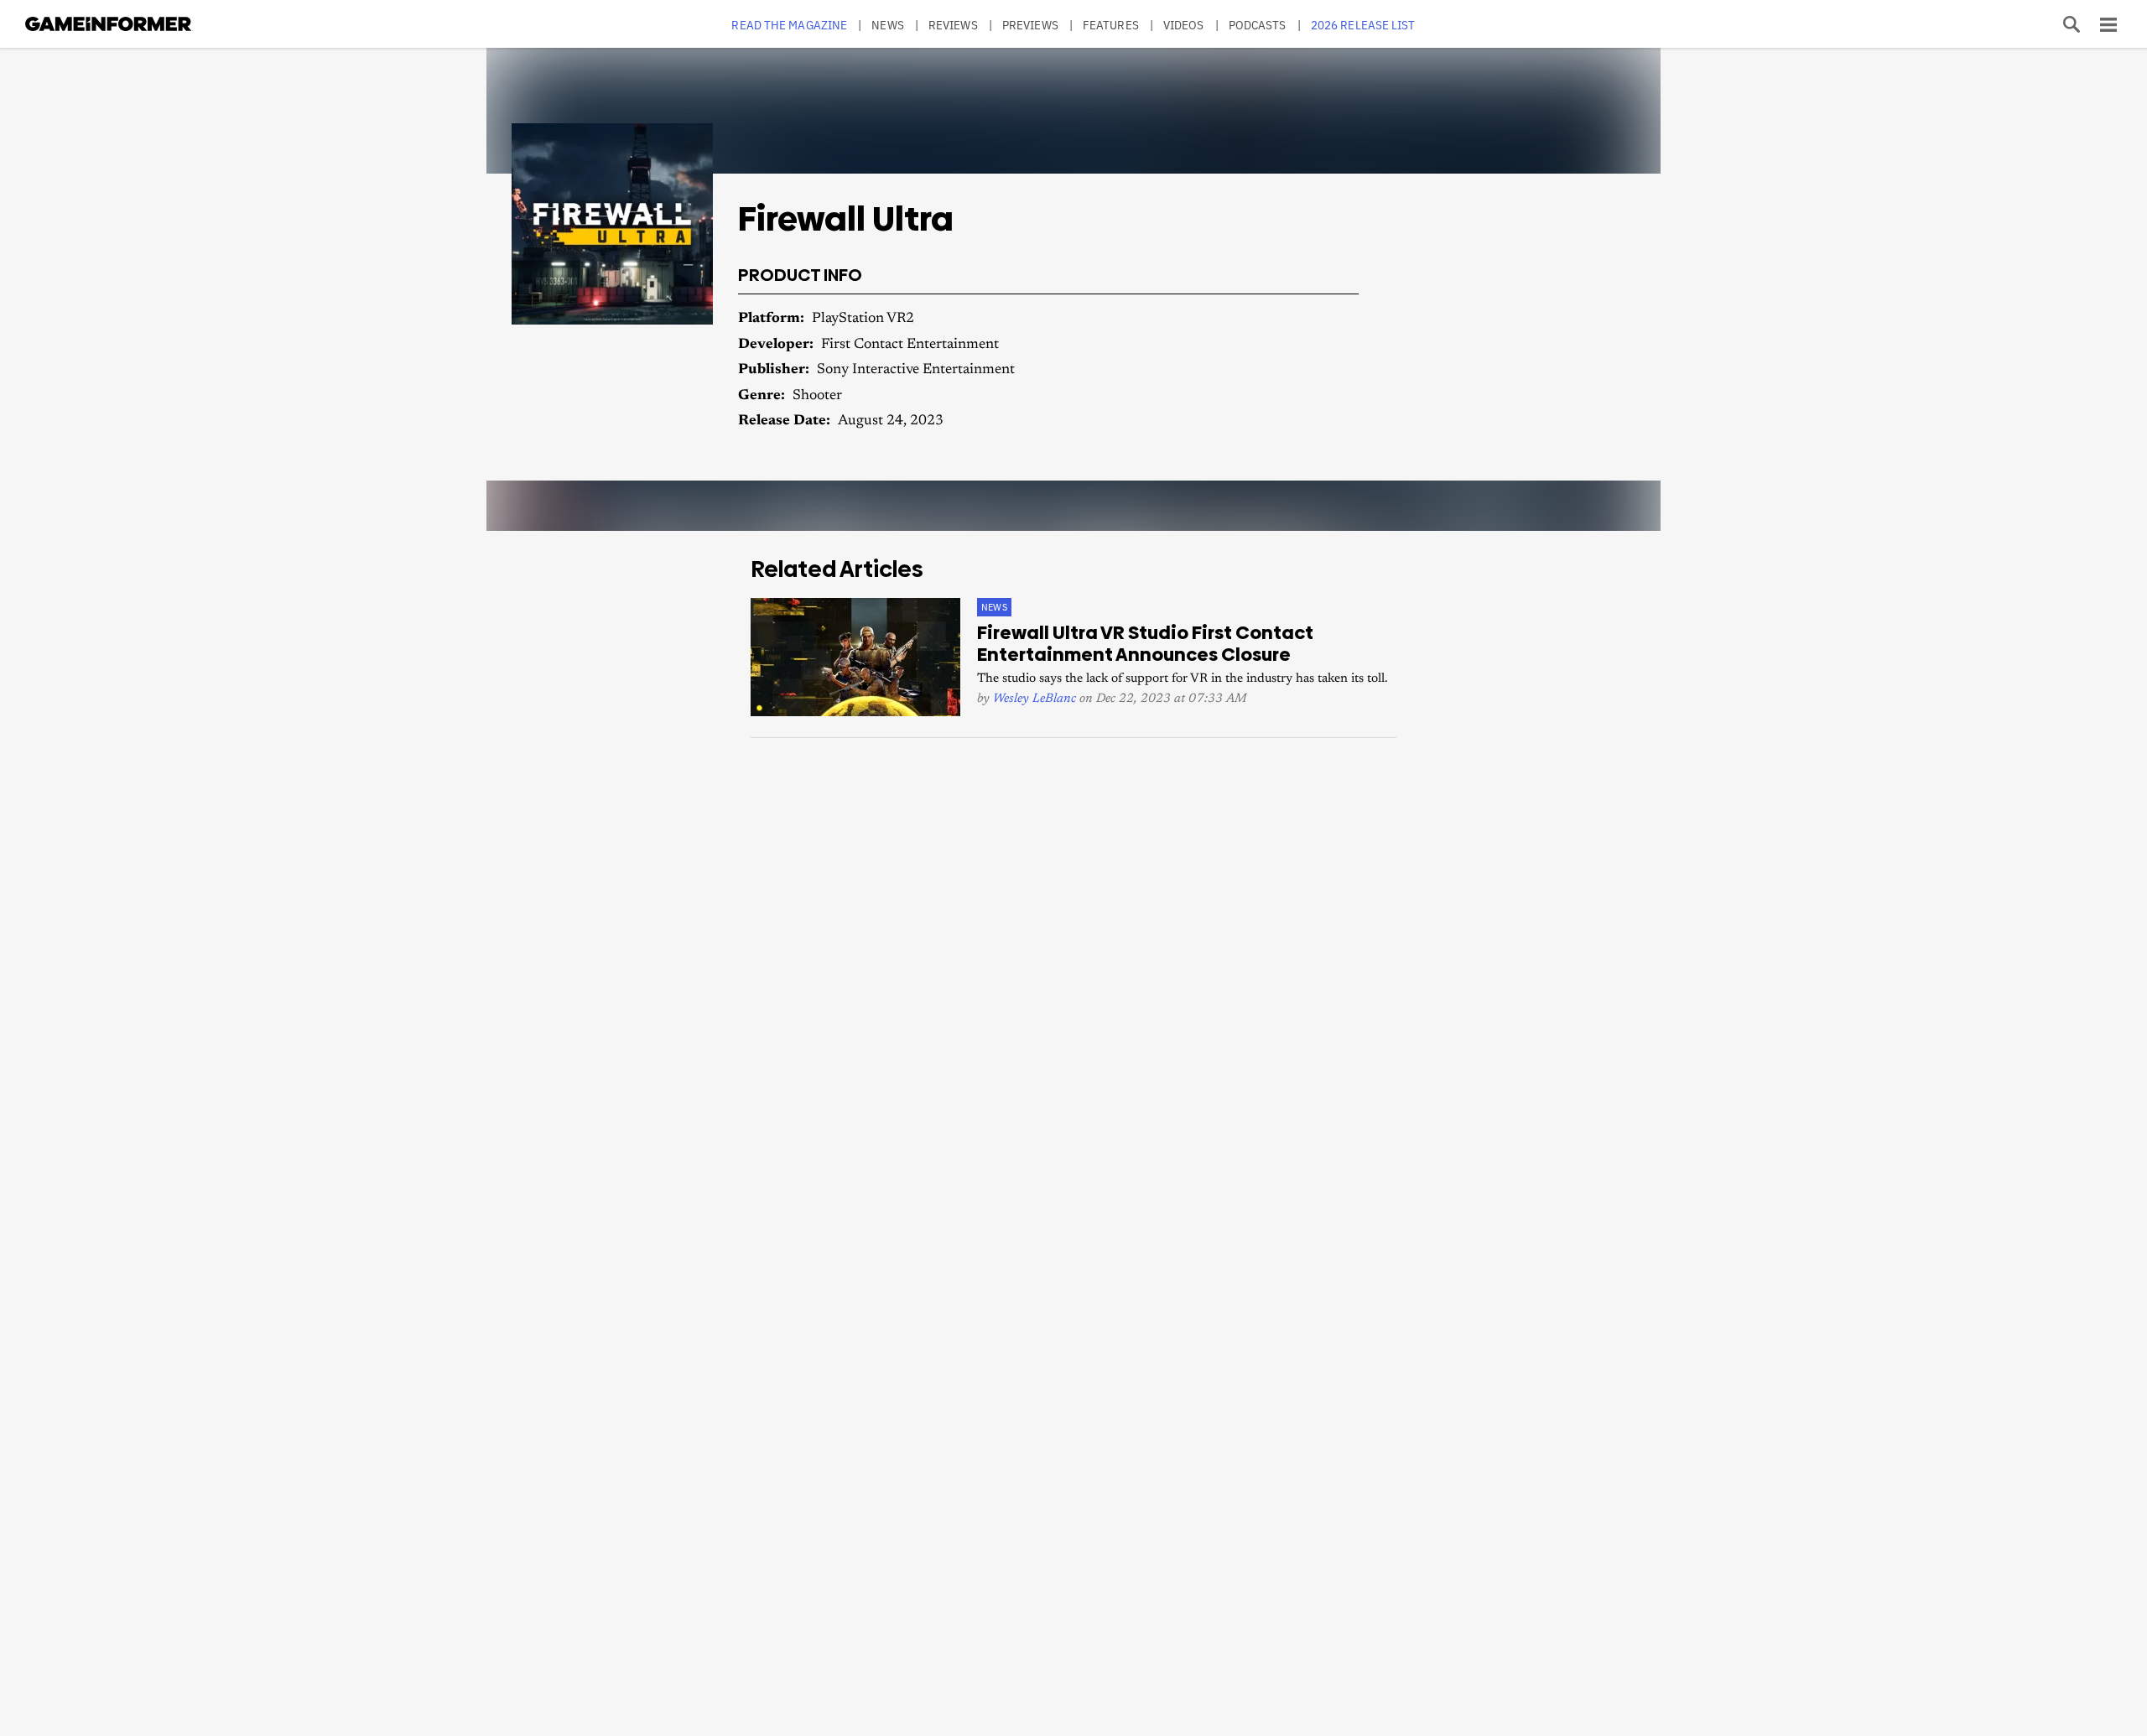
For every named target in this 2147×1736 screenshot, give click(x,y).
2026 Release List (1363, 25)
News (887, 25)
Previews (1030, 25)
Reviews (953, 25)
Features (1111, 25)
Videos (1184, 25)
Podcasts (1258, 25)
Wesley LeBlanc (1035, 699)
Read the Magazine (789, 25)
